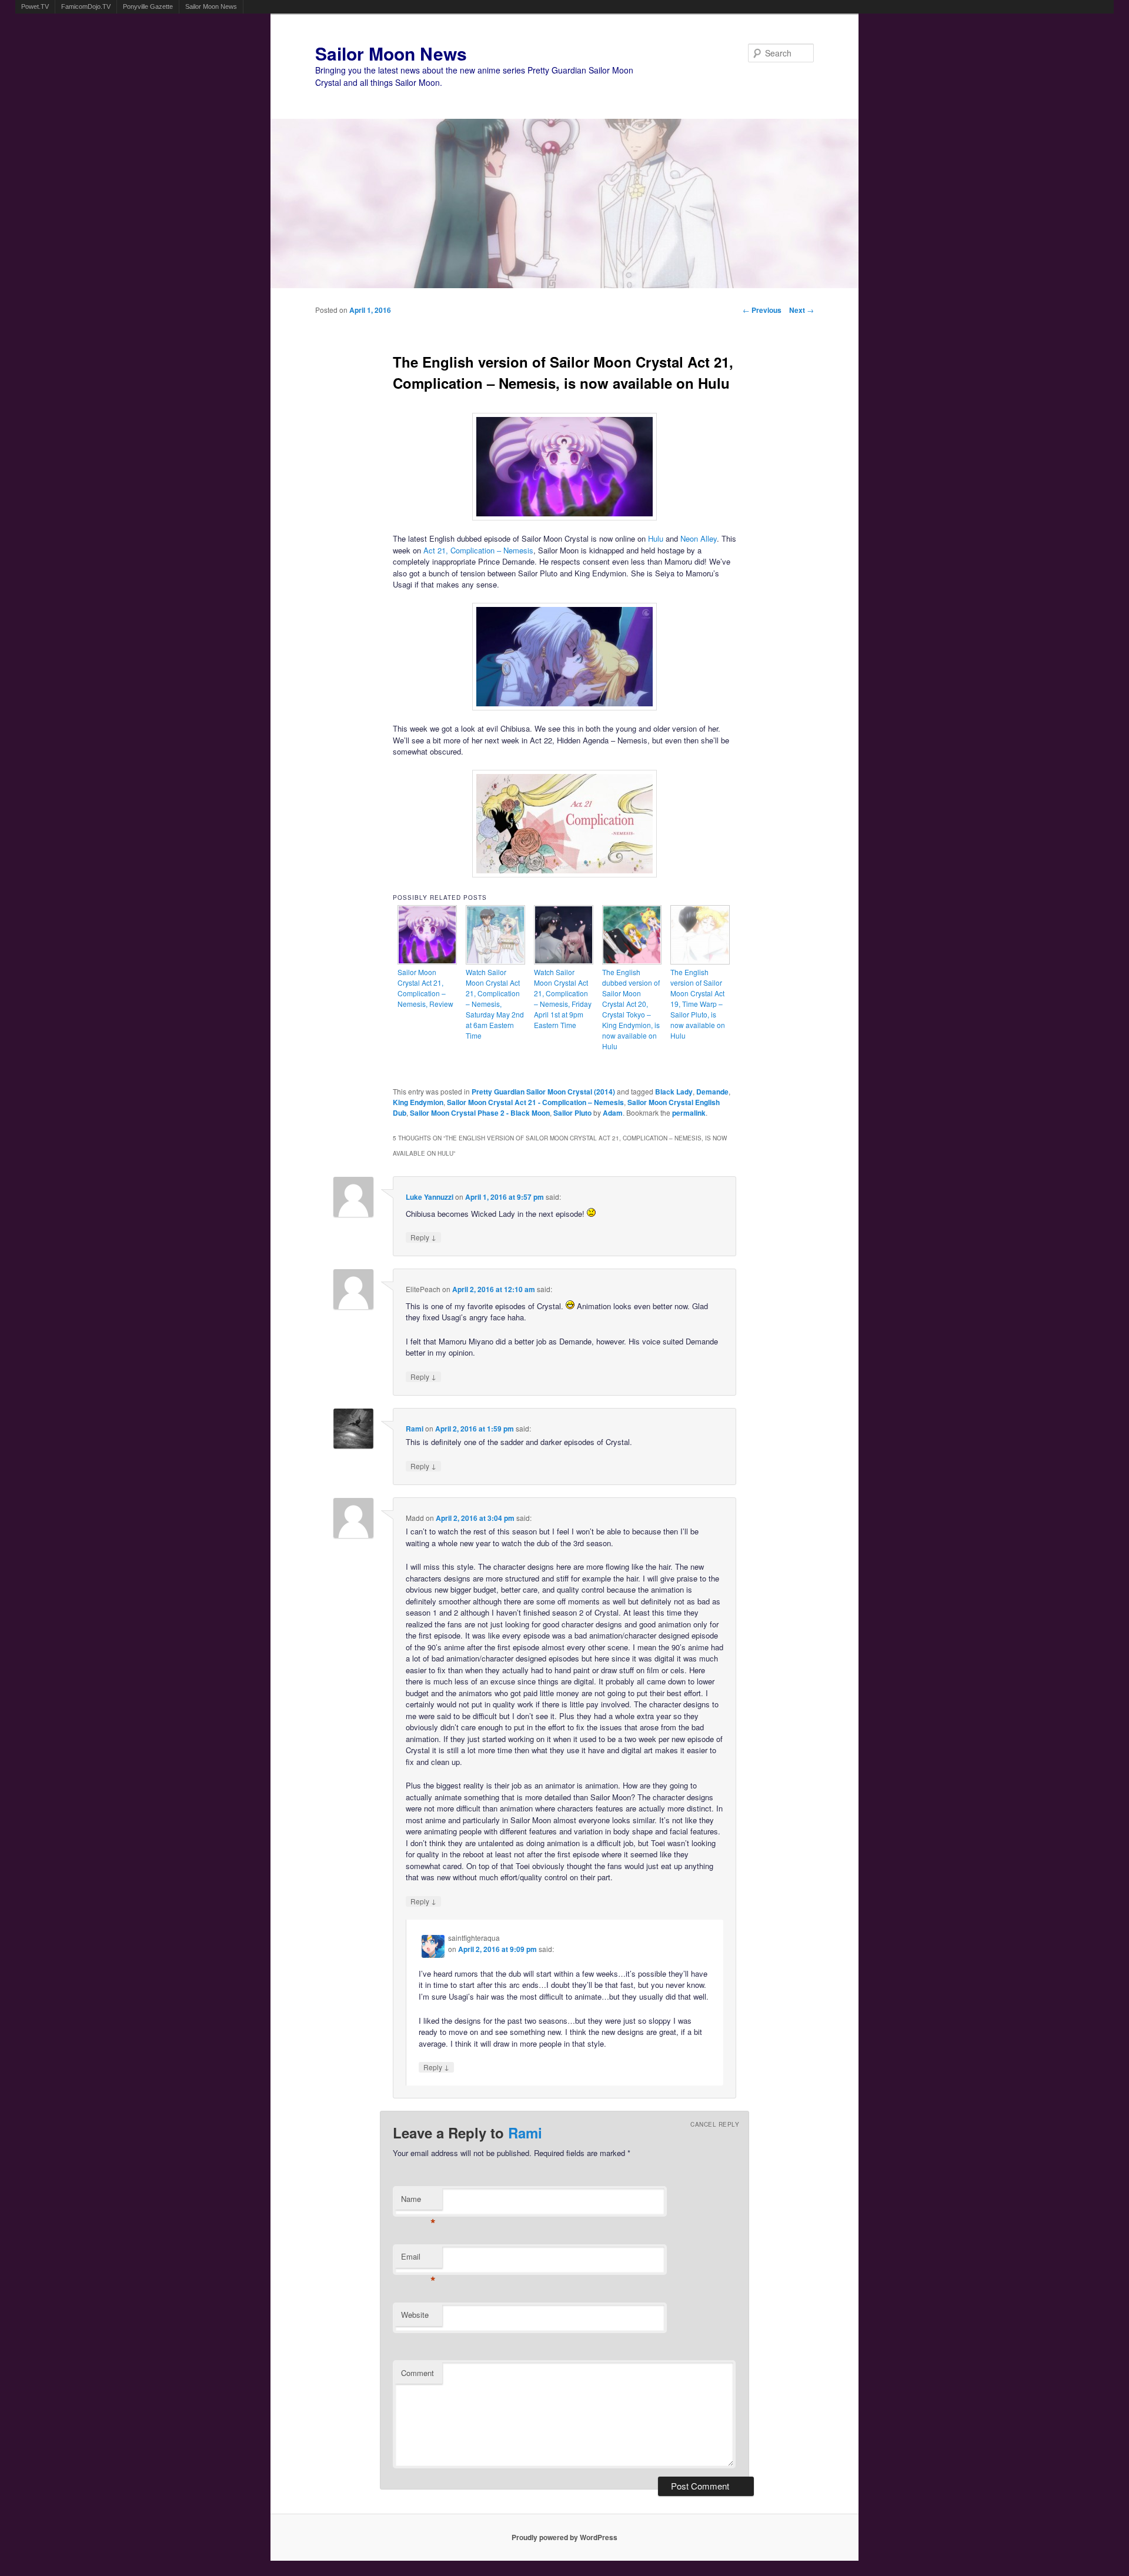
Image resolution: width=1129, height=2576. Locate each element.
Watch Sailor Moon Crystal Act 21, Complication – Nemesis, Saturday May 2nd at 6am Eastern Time (495, 1004)
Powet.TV (35, 6)
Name (418, 2202)
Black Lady (674, 1092)
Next (801, 310)
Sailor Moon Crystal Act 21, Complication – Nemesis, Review (425, 988)
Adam (613, 1113)
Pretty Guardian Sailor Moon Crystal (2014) (543, 1092)
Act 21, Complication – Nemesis (478, 550)
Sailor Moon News (211, 6)
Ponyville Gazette (148, 6)
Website (415, 2315)
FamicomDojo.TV (86, 6)
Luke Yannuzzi (430, 1197)
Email (418, 2259)
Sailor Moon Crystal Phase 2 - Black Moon (480, 1113)
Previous (762, 310)
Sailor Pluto (572, 1113)
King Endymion (418, 1102)
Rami (415, 1429)
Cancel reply (715, 2124)
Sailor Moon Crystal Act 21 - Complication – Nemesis (535, 1102)
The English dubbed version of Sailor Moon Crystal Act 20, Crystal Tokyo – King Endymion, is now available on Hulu (631, 1009)
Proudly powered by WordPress (564, 2537)
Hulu (656, 538)
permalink (689, 1113)
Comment (417, 2373)
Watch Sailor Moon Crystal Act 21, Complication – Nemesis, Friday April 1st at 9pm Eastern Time (563, 998)
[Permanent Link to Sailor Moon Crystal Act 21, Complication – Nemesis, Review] (427, 961)
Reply (423, 1237)
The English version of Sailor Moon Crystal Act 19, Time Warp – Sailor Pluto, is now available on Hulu (698, 1004)
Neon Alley (699, 538)
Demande (712, 1092)
